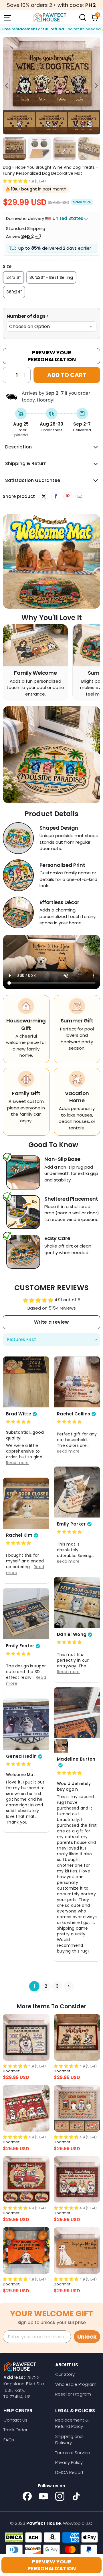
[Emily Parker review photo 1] (77, 1492)
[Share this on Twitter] (44, 496)
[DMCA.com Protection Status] (14, 2537)
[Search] (82, 17)
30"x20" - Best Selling (51, 277)
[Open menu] (7, 17)
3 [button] (57, 1986)
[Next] (96, 86)
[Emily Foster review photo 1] (26, 1614)
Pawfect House (44, 2523)
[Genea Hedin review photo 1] (26, 1724)
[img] (18, 1422)
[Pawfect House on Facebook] (27, 2496)
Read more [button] (17, 1462)
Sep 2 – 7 (31, 236)
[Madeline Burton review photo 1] (77, 1713)
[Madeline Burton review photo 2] (61, 1746)
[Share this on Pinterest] (68, 496)
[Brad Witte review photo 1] (26, 1382)
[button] (15, 181)
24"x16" (13, 277)
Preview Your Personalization (52, 356)
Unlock (87, 2337)
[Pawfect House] (50, 17)
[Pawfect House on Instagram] (60, 2496)
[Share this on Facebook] (56, 496)
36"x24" (14, 292)
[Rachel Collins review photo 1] (77, 1382)
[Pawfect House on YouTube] (43, 2496)
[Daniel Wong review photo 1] (77, 1602)
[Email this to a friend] (80, 496)
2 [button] (46, 1986)
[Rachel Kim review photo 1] (26, 1503)
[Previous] (7, 86)
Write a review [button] (51, 1322)
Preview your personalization (52, 2565)
